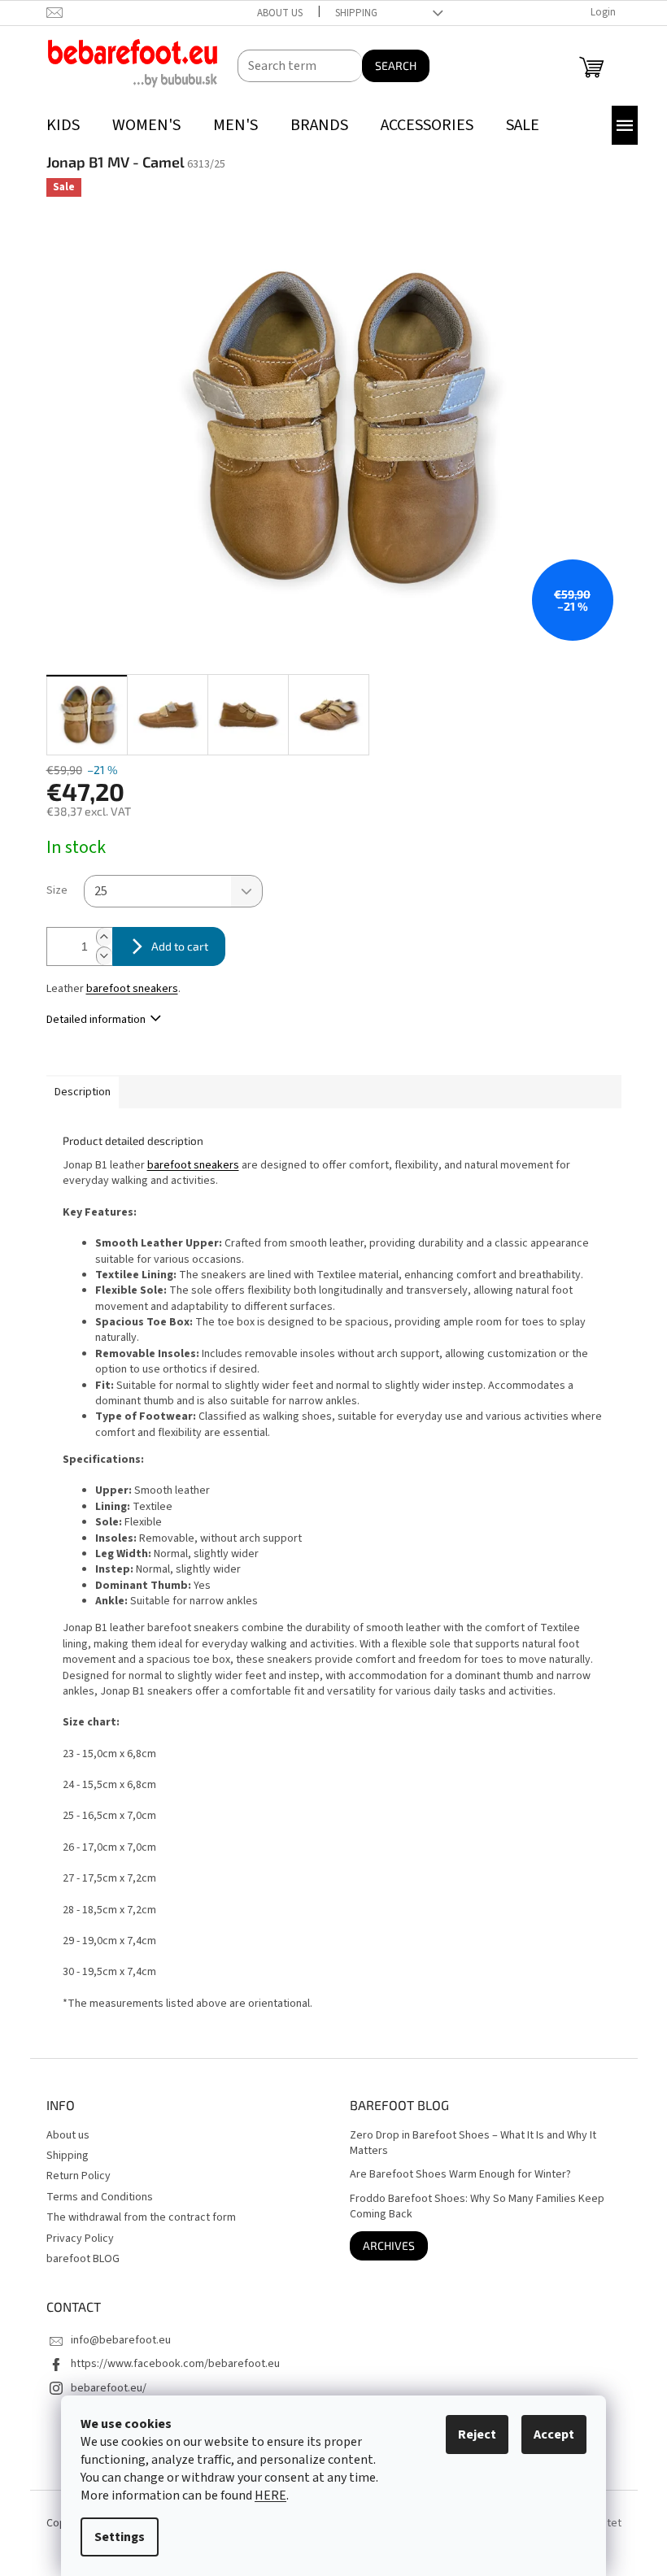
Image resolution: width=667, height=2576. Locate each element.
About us (280, 13)
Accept (554, 2435)
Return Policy (78, 2176)
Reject (477, 2435)
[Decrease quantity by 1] (104, 956)
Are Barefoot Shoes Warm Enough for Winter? (460, 2175)
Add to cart (180, 946)
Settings (120, 2537)
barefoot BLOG (83, 2259)
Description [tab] (83, 1092)
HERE (270, 2495)
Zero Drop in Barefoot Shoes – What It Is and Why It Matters (473, 2143)
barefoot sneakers (132, 989)
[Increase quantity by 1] (104, 937)
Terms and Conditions (100, 2197)
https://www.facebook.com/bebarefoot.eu (175, 2364)
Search (396, 65)
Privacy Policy (80, 2239)
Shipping (356, 13)
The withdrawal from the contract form (141, 2217)
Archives (389, 2245)
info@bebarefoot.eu (121, 2340)
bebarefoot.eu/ (109, 2388)
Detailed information (96, 1020)
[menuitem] (63, 126)
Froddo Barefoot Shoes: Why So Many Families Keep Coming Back (477, 2207)
